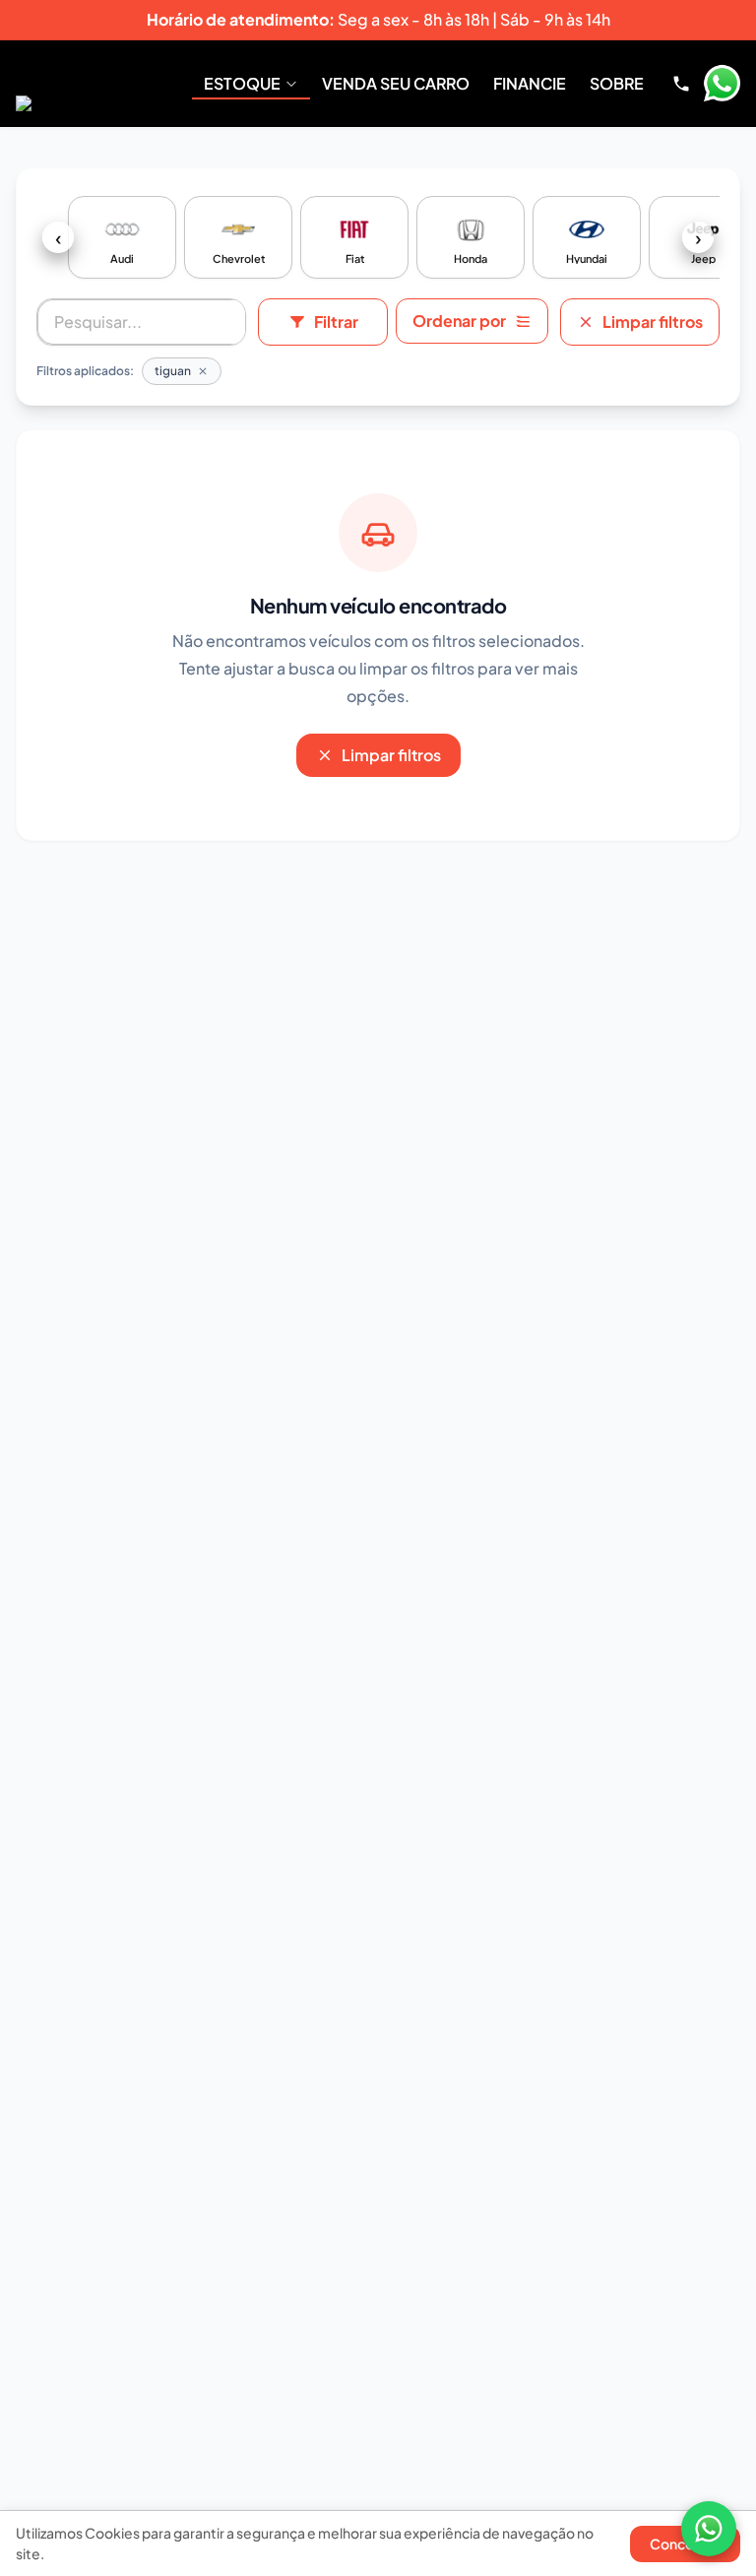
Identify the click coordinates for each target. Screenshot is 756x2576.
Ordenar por (459, 321)
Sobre (617, 83)
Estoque (242, 83)
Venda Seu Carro (396, 83)
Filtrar (336, 322)
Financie (530, 83)
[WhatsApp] (709, 2529)
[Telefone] (681, 84)
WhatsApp (722, 84)
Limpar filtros (653, 322)
